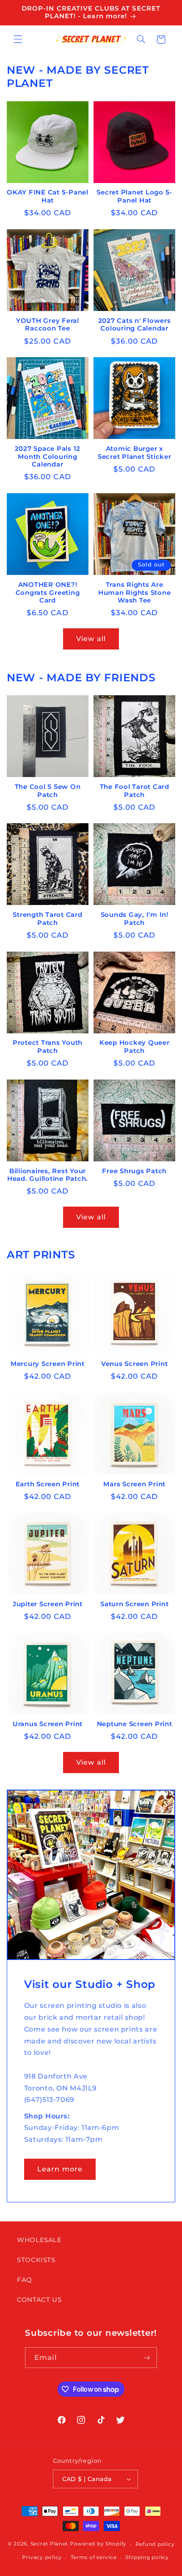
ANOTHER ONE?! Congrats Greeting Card (48, 593)
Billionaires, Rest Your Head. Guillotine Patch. (48, 1175)
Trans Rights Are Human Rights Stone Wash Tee (135, 593)
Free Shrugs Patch (134, 1171)
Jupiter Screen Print (48, 1604)
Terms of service (94, 2557)
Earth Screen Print (48, 1484)
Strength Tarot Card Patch (47, 919)
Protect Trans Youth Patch (48, 1047)
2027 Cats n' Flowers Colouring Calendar (135, 325)
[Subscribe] (147, 2358)
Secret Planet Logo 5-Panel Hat (134, 196)
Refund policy (155, 2544)
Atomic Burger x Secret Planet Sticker (135, 453)
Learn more (60, 2169)
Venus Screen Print (135, 1364)
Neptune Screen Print (135, 1724)
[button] (18, 39)
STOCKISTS (36, 2260)
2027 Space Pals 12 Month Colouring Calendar (48, 457)
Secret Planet (50, 2544)
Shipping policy (147, 2557)
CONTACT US (39, 2300)
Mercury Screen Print (48, 1364)
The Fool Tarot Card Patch (135, 791)
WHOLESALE (39, 2240)
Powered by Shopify (98, 2544)
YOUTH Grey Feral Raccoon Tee (48, 325)
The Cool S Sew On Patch (48, 791)
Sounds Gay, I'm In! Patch (135, 919)
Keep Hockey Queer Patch (135, 1047)
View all (91, 639)
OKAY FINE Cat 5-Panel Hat (48, 196)
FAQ (25, 2280)
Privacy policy (42, 2557)
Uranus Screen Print (48, 1724)
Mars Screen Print (134, 1484)
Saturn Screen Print (134, 1604)
